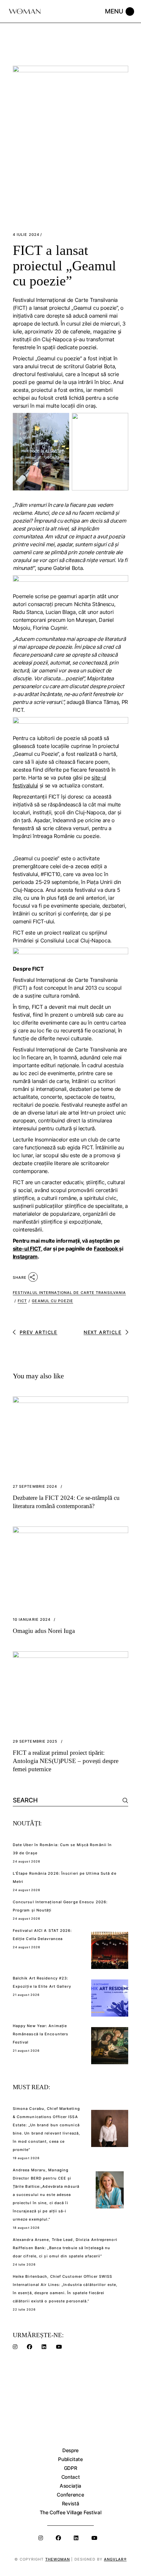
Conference (70, 2495)
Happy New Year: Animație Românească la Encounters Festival (40, 2034)
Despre (70, 2450)
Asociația (70, 2486)
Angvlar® (115, 2559)
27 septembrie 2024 (35, 1487)
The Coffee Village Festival (71, 2512)
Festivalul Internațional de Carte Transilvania (70, 1293)
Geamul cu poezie (52, 1301)
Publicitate (70, 2459)
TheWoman (58, 2559)
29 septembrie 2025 (35, 1741)
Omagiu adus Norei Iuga (44, 1631)
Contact (71, 2477)
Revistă (71, 2504)
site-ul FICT (27, 1249)
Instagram (25, 1256)
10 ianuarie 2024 (32, 1620)
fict (22, 1301)
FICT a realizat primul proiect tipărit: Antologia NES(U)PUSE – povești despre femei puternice (66, 1761)
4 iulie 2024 (26, 235)
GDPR (71, 2468)
